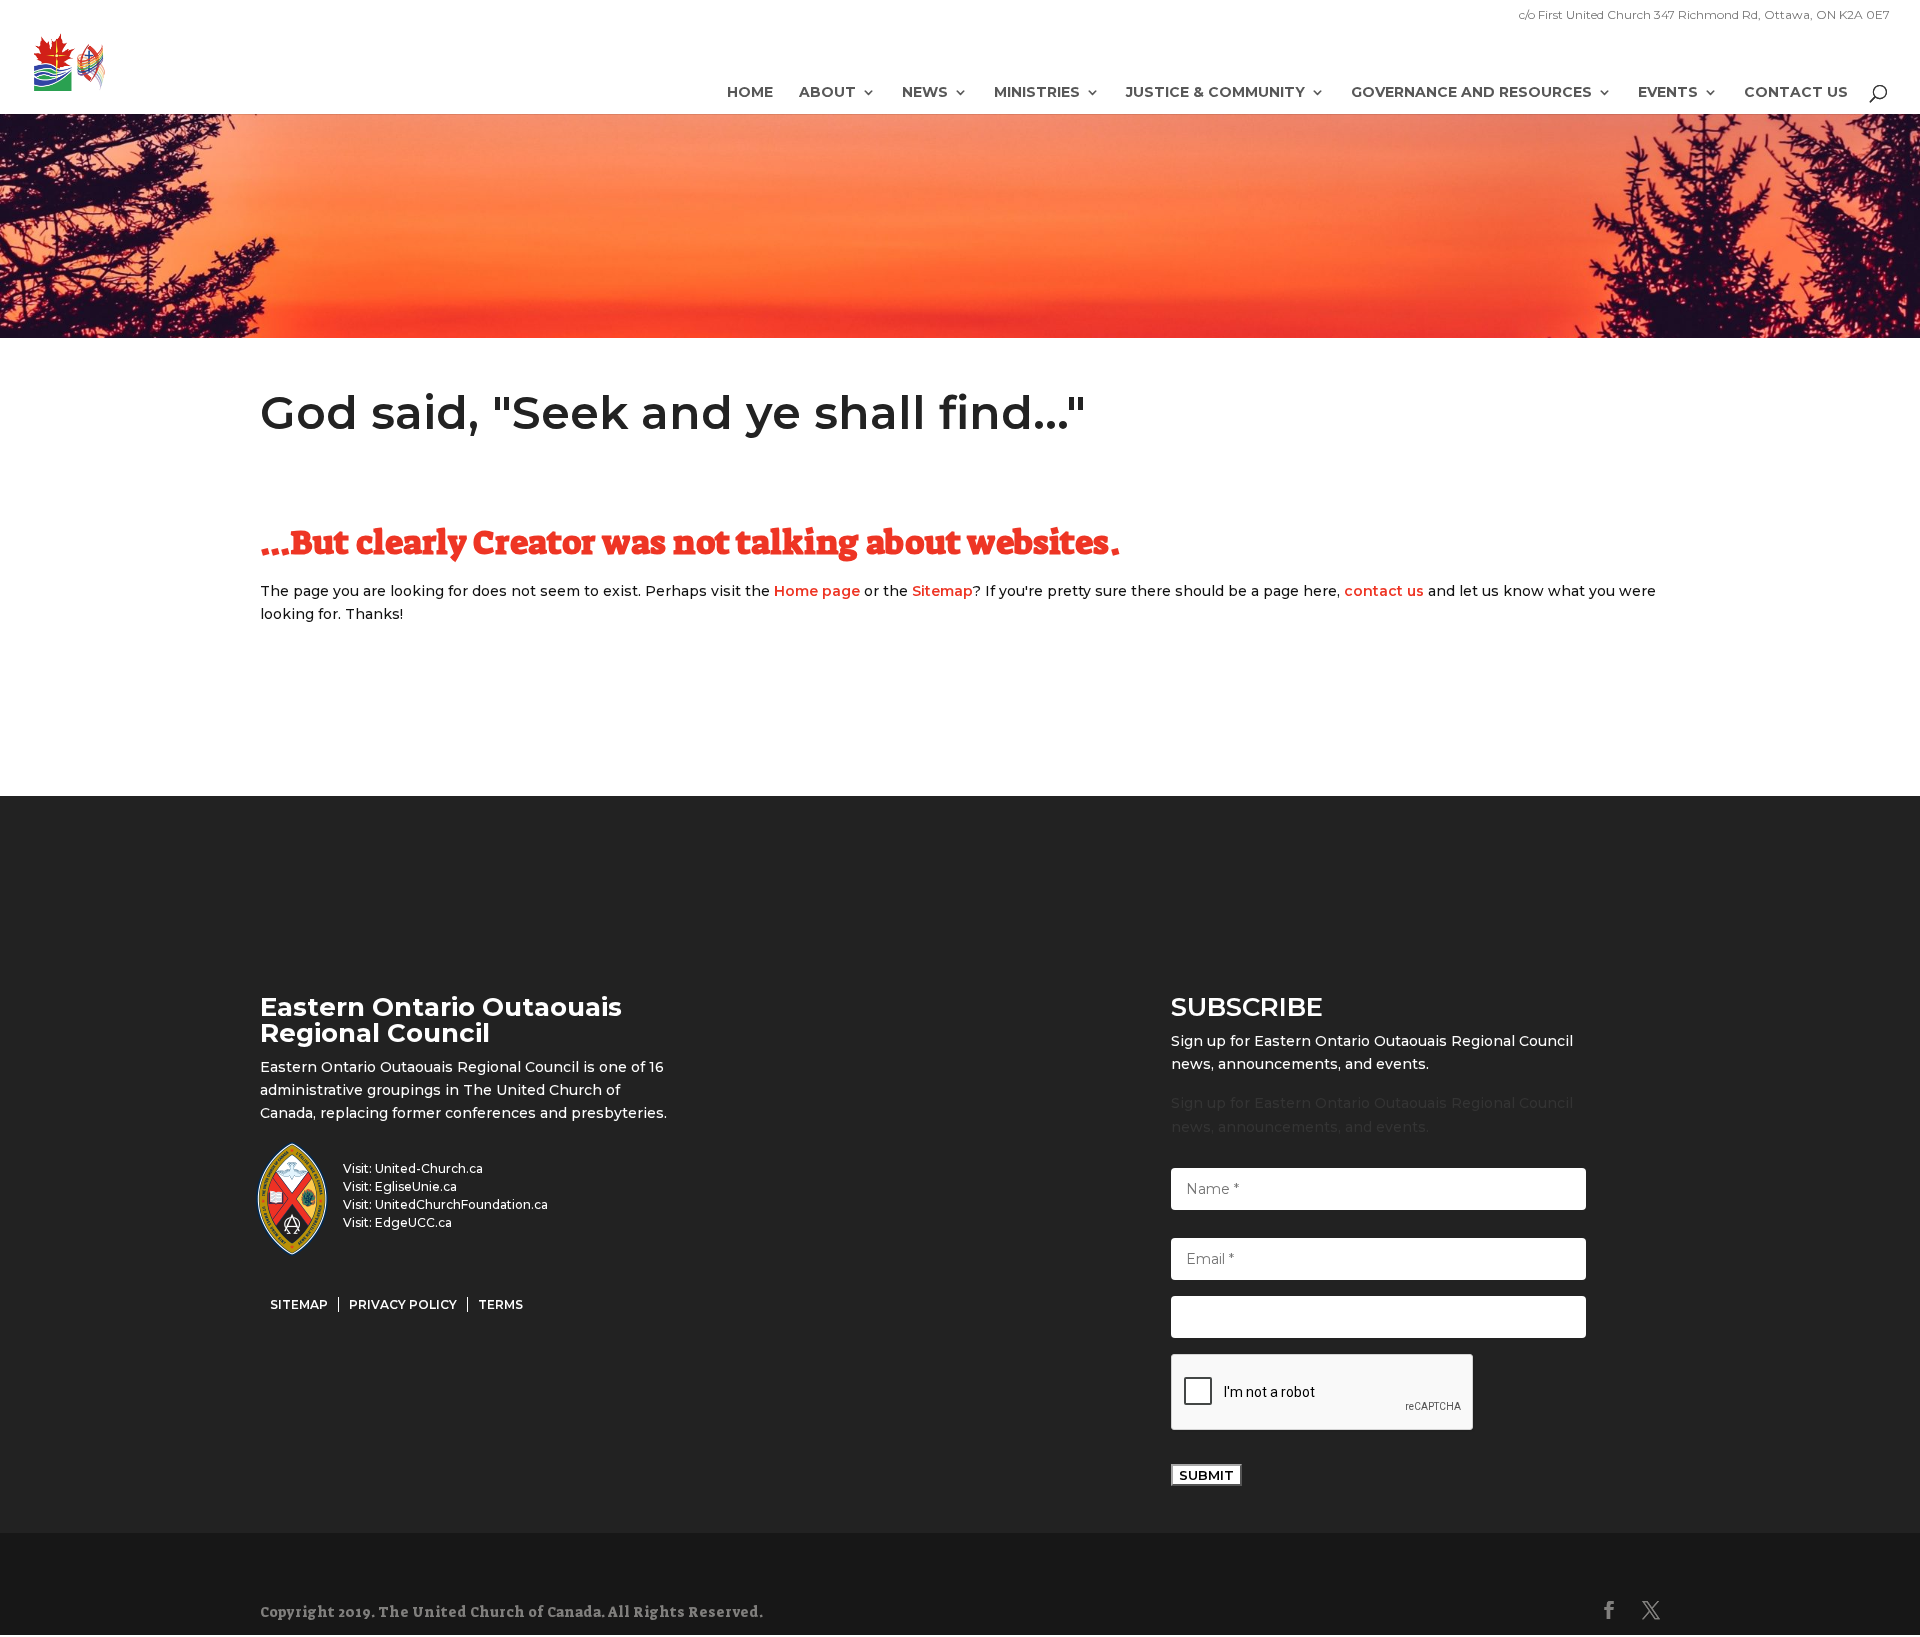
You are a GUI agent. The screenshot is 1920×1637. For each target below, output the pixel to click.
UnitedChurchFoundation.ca (461, 1204)
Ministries (1037, 93)
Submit (1206, 1475)
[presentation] (1323, 1393)
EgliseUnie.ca (416, 1186)
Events (1668, 93)
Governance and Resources (1471, 93)
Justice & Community (1215, 93)
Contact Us (1796, 93)
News (925, 93)
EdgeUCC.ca (413, 1222)
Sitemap (942, 591)
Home (750, 93)
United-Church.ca (429, 1168)
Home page (817, 591)
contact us (1384, 591)
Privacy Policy (403, 1304)
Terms (500, 1304)
